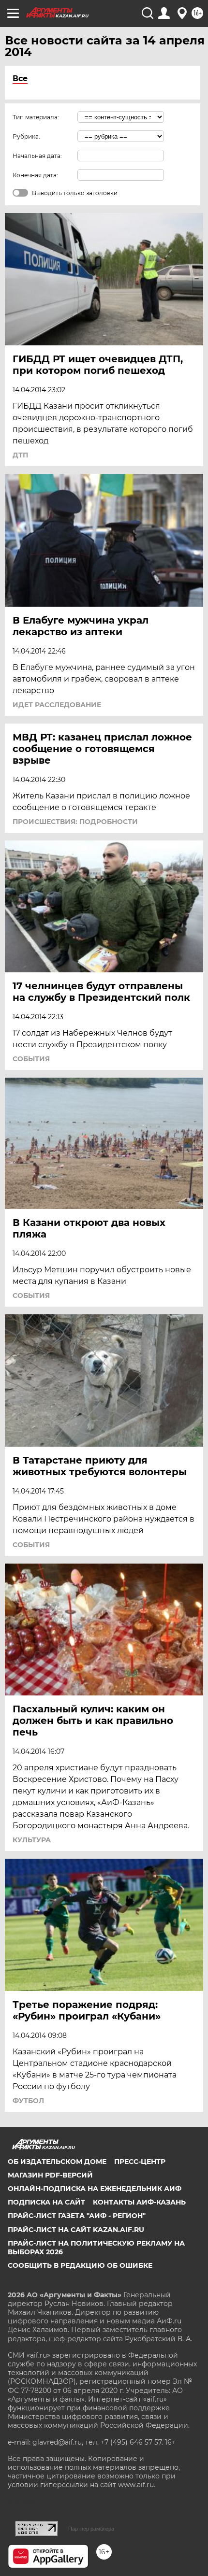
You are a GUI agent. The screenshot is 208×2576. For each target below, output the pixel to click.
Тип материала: (36, 117)
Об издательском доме (57, 2162)
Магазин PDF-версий (50, 2175)
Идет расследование (57, 705)
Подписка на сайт (46, 2202)
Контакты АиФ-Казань (139, 2202)
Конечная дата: (35, 175)
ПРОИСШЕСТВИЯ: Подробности (75, 822)
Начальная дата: (37, 156)
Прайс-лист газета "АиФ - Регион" (77, 2216)
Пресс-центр (140, 2162)
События (31, 1059)
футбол (28, 2101)
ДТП (20, 455)
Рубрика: (26, 136)
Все (20, 78)
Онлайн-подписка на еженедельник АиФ (95, 2189)
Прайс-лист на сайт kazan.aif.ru (76, 2230)
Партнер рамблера (91, 2529)
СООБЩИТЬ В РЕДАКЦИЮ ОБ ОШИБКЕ (80, 2265)
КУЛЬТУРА (32, 1840)
